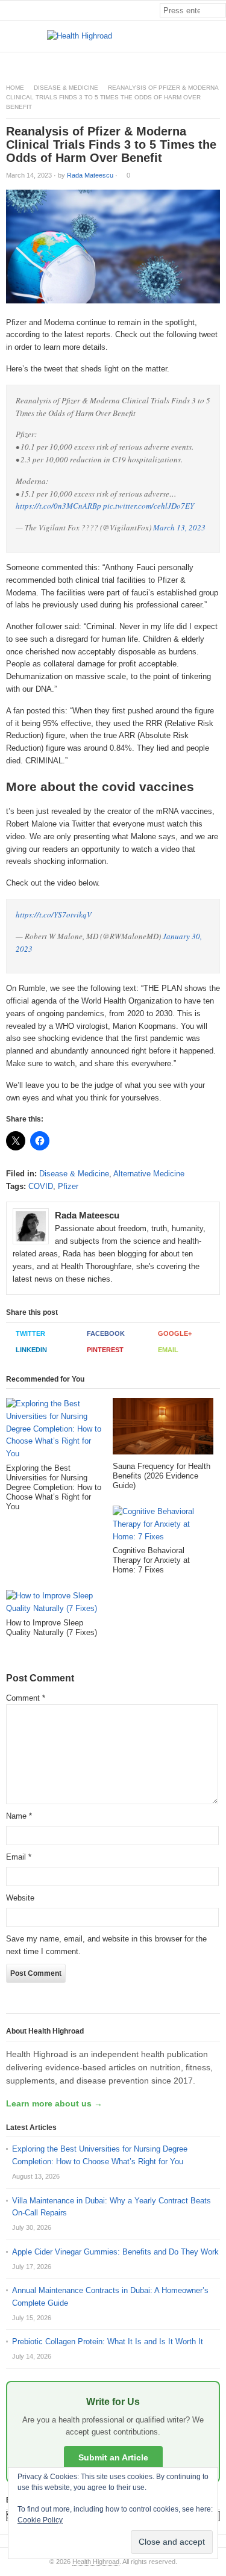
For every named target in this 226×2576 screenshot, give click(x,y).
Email (168, 1350)
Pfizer (68, 1186)
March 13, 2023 (179, 527)
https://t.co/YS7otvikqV (54, 914)
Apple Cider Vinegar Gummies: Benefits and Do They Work (115, 2252)
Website (20, 1898)
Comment (26, 1698)
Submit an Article (113, 2457)
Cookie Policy (40, 2520)
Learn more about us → (54, 2103)
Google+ (175, 1333)
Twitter (30, 1333)
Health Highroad (96, 2562)
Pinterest (105, 1350)
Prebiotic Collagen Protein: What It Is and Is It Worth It (108, 2342)
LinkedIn (31, 1350)
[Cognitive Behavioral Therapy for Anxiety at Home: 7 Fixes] (163, 1526)
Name (19, 1816)
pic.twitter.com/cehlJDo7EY (149, 506)
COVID (41, 1186)
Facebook (106, 1333)
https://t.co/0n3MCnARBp (58, 506)
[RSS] (219, 62)
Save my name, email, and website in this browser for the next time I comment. (106, 1945)
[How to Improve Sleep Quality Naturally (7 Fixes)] (56, 1604)
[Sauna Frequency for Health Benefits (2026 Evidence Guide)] (163, 1430)
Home (15, 88)
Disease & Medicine (66, 88)
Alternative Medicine (149, 1174)
